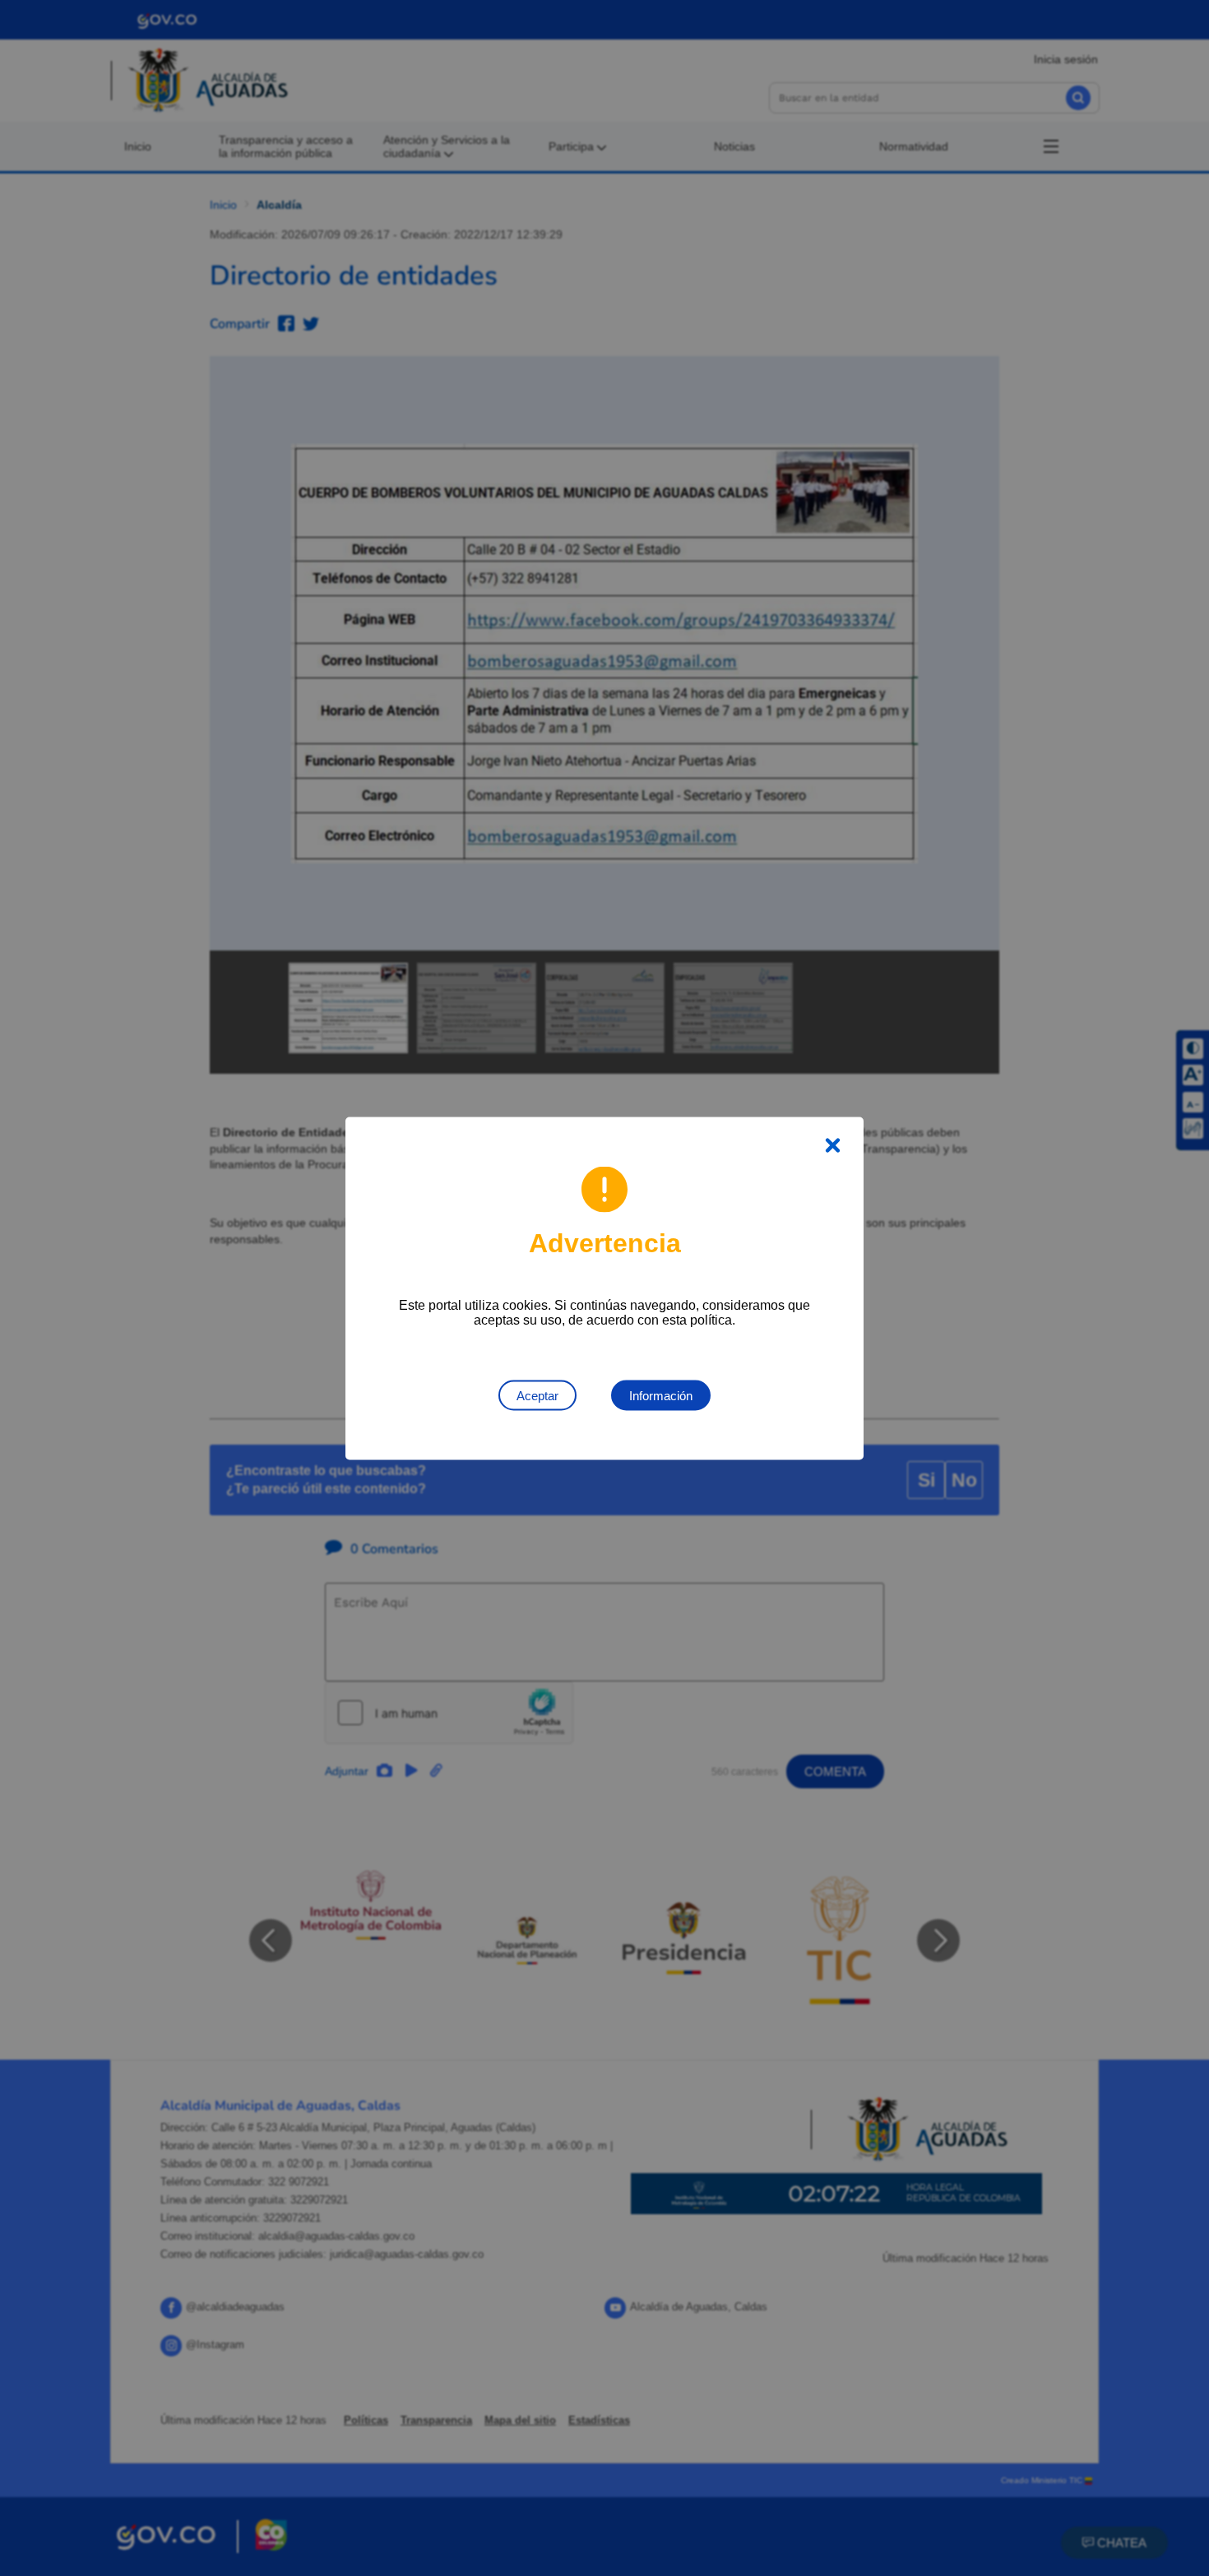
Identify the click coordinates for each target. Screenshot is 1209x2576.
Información (661, 1395)
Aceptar (537, 1395)
